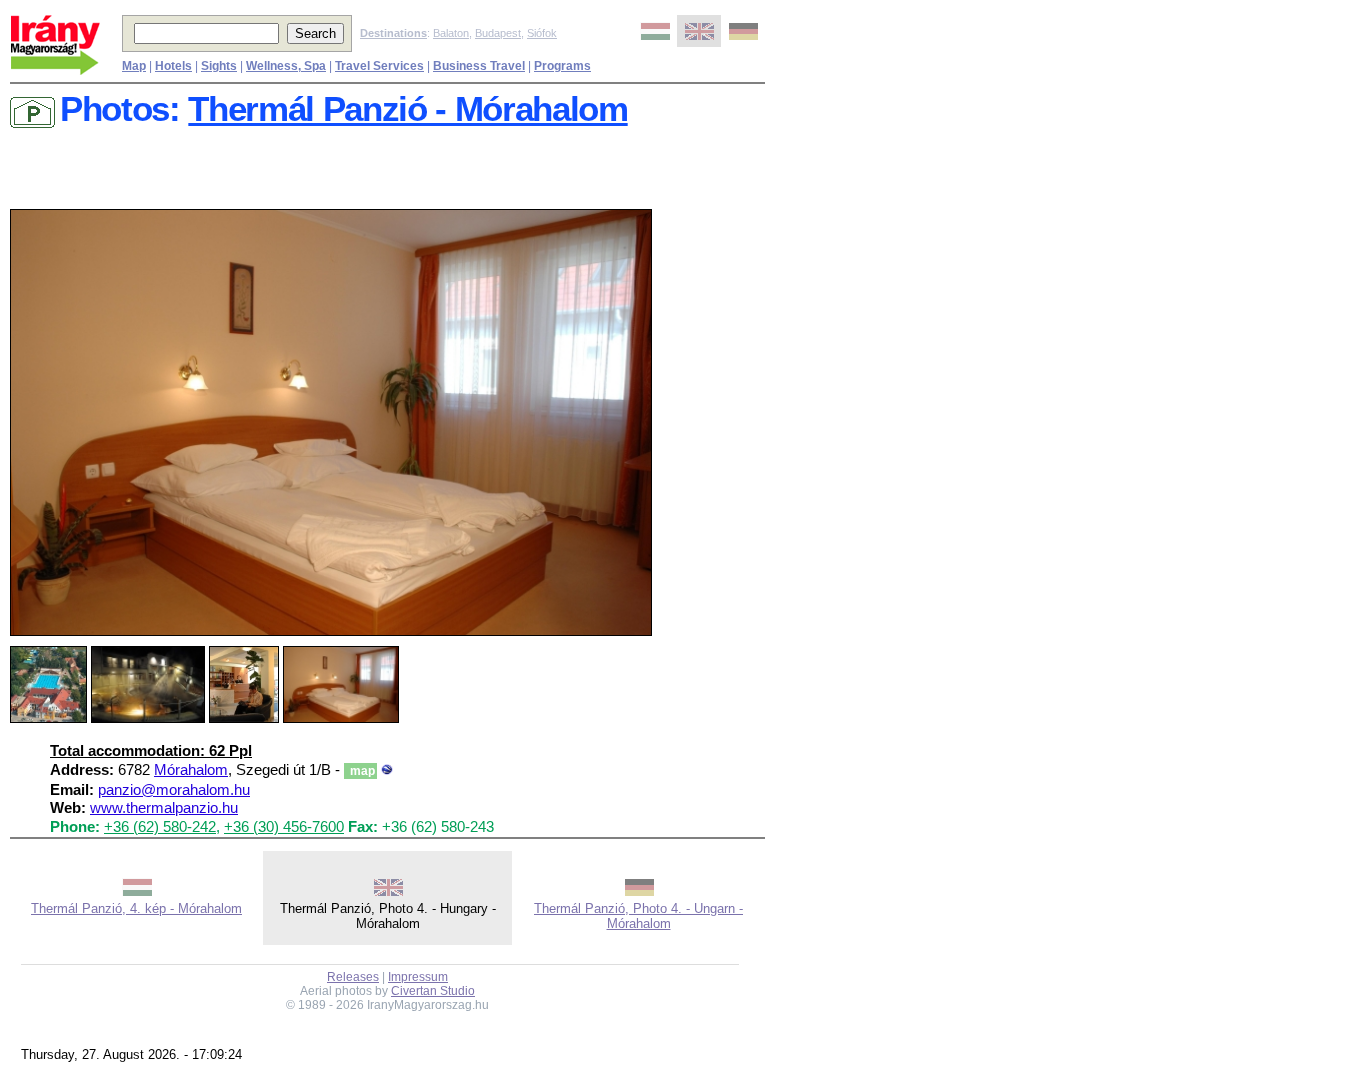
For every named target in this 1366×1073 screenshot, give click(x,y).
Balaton (451, 33)
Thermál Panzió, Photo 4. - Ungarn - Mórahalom (638, 916)
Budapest (498, 33)
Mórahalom (191, 770)
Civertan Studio (433, 991)
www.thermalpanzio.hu (164, 808)
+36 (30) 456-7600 (284, 827)
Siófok (542, 33)
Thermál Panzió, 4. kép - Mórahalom (136, 908)
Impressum (418, 977)
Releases (353, 977)
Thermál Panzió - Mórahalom (407, 109)
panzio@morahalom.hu (174, 790)
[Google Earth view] (387, 770)
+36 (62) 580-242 (160, 827)
